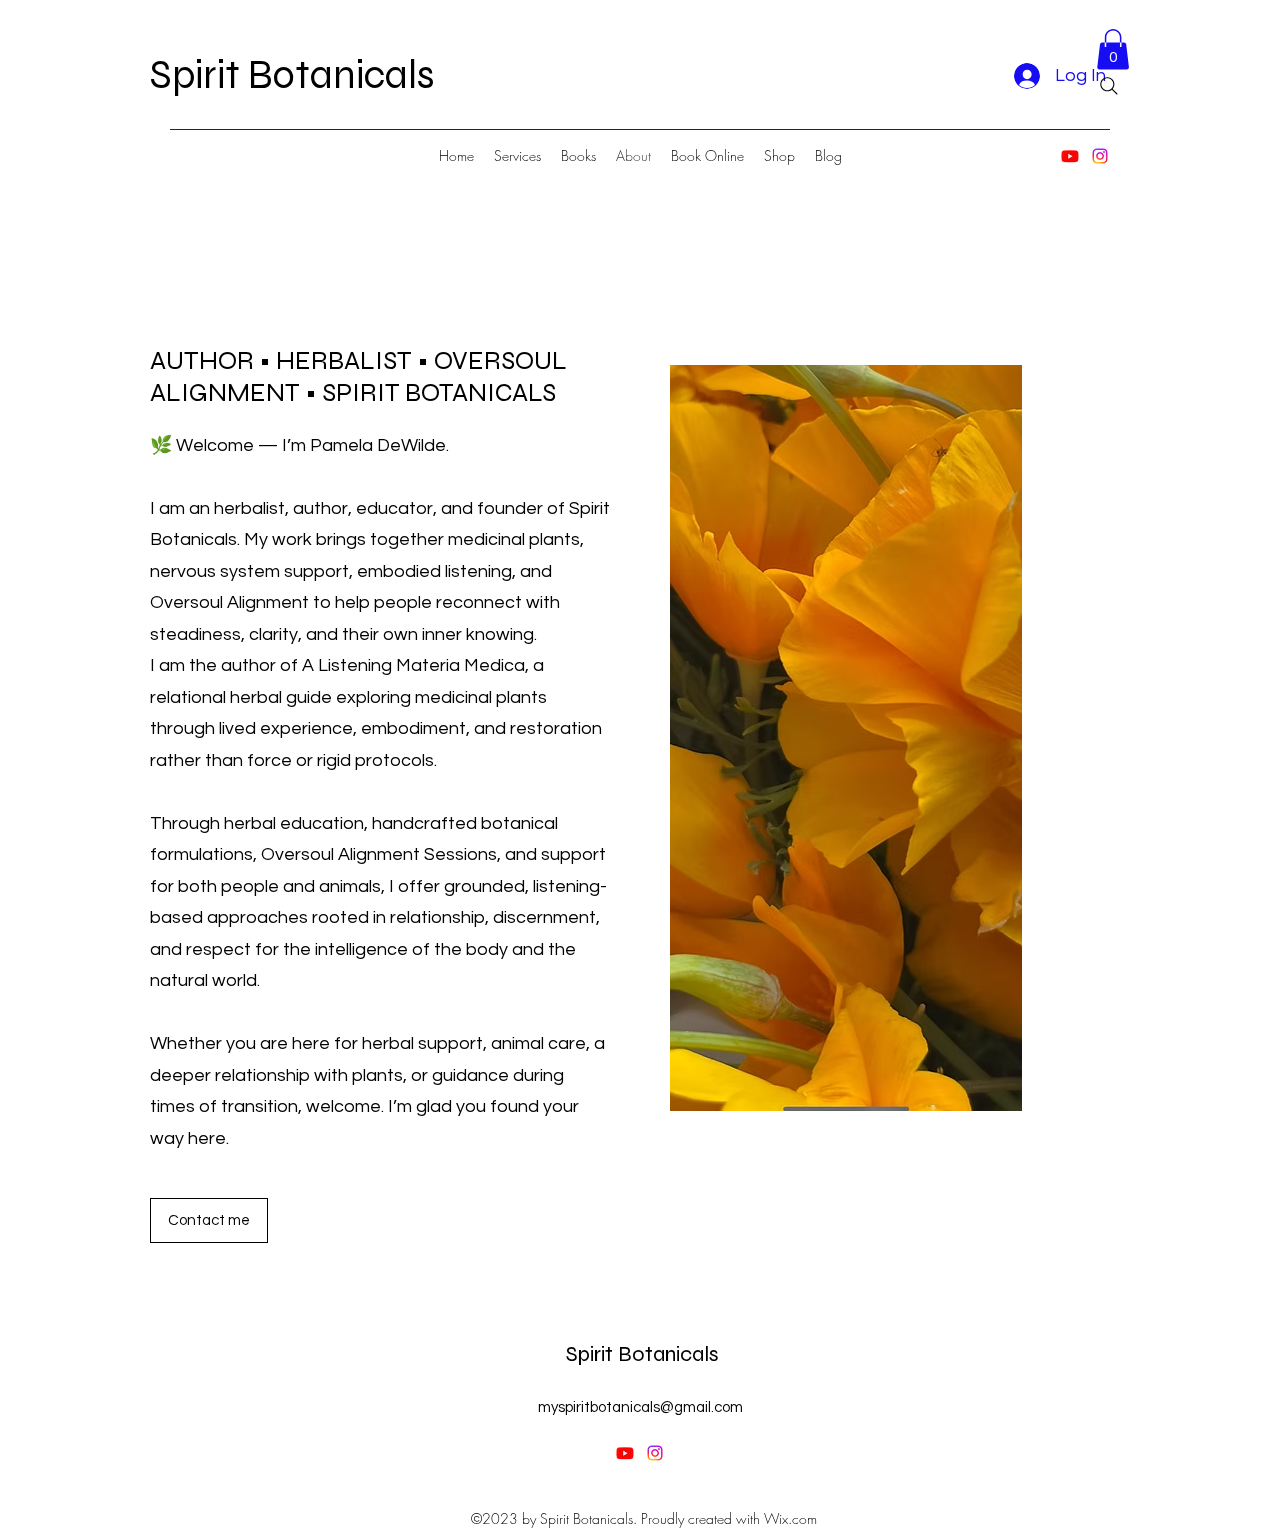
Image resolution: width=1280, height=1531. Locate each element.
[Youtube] (1070, 156)
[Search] (1109, 86)
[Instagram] (1100, 156)
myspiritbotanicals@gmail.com (640, 1407)
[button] (1113, 49)
